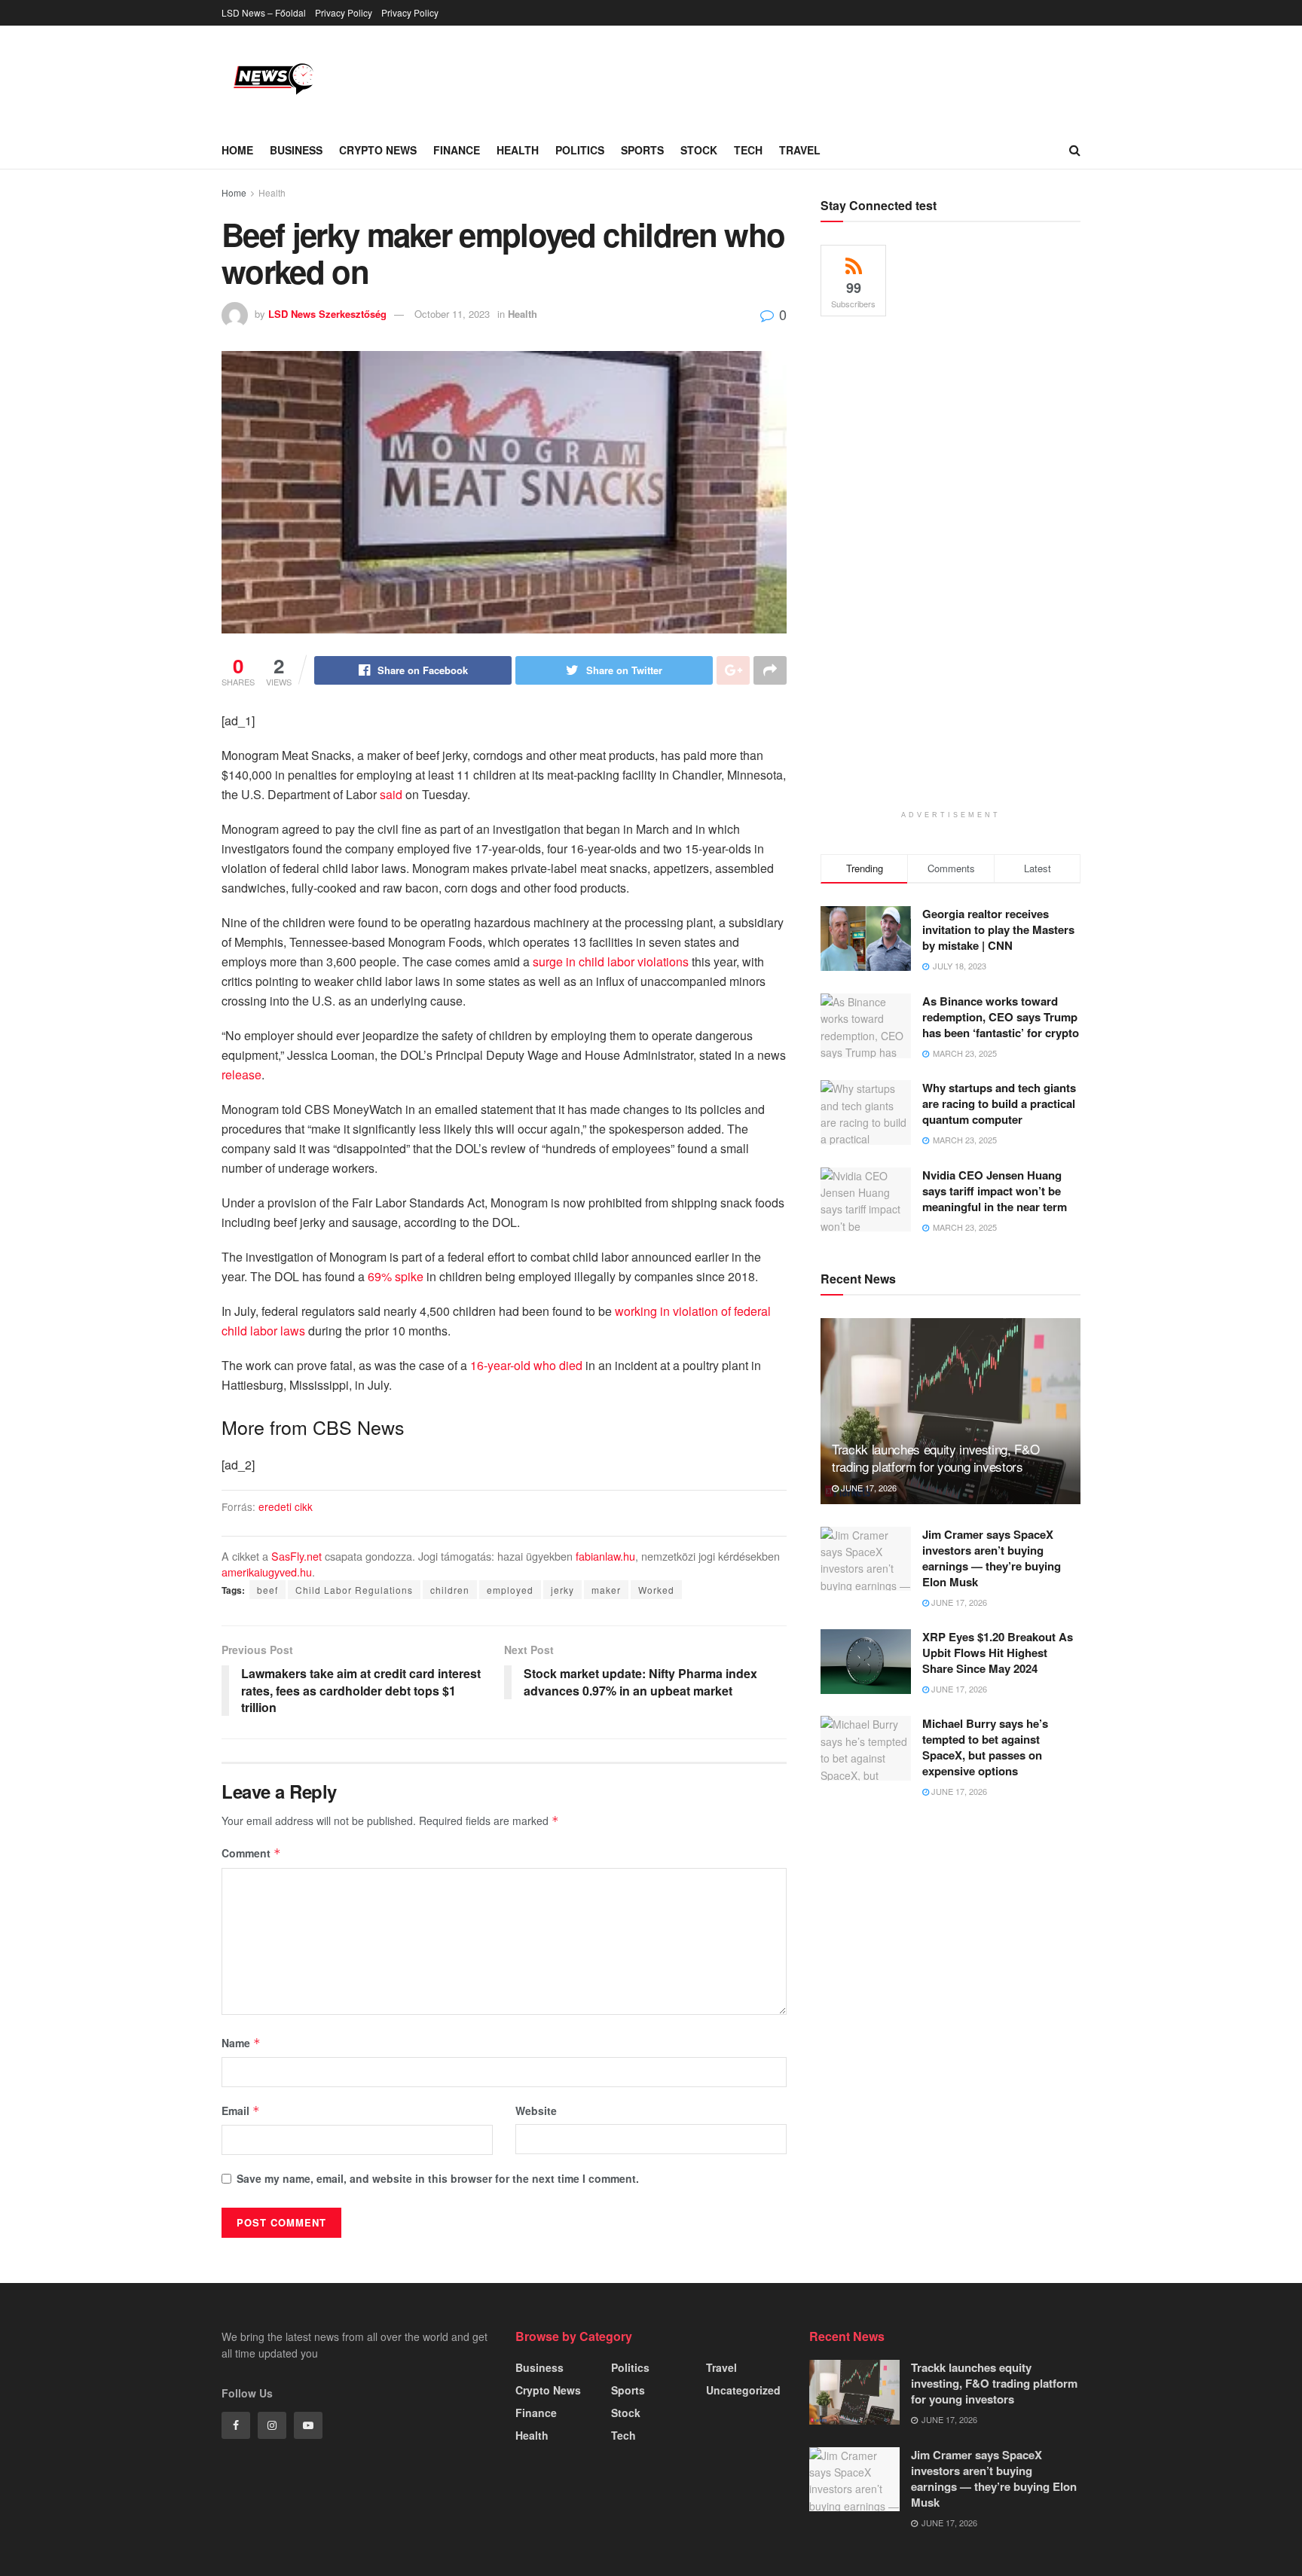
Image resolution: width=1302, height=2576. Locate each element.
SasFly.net (296, 1556)
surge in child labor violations (611, 961)
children (450, 1590)
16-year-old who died (526, 1365)
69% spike (396, 1276)
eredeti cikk (286, 1506)
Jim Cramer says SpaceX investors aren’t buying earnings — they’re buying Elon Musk (992, 1558)
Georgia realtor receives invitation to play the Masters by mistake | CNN (998, 929)
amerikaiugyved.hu (267, 1572)
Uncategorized (743, 2390)
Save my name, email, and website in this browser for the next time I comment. (438, 2178)
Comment (251, 1853)
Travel (800, 150)
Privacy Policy (344, 12)
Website (536, 2111)
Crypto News (378, 150)
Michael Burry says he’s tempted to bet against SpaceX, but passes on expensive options (985, 1747)
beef (267, 1590)
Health (518, 150)
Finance (457, 150)
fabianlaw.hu (605, 1556)
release (241, 1074)
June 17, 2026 (868, 1488)
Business (296, 150)
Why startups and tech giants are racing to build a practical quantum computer (999, 1103)
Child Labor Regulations (354, 1590)
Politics (580, 150)
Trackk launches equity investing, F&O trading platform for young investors (935, 1458)
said (391, 794)
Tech (748, 150)
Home (237, 150)
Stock (699, 150)
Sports (642, 150)
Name (241, 2043)
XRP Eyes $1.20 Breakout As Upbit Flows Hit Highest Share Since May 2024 (998, 1653)
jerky (562, 1590)
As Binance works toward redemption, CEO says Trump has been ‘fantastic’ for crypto (1001, 1017)
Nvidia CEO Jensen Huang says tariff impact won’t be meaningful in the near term (995, 1191)
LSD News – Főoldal (264, 12)
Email (241, 2111)
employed (510, 1590)
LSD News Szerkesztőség (327, 314)
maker (606, 1590)
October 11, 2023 (452, 314)
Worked (656, 1590)
